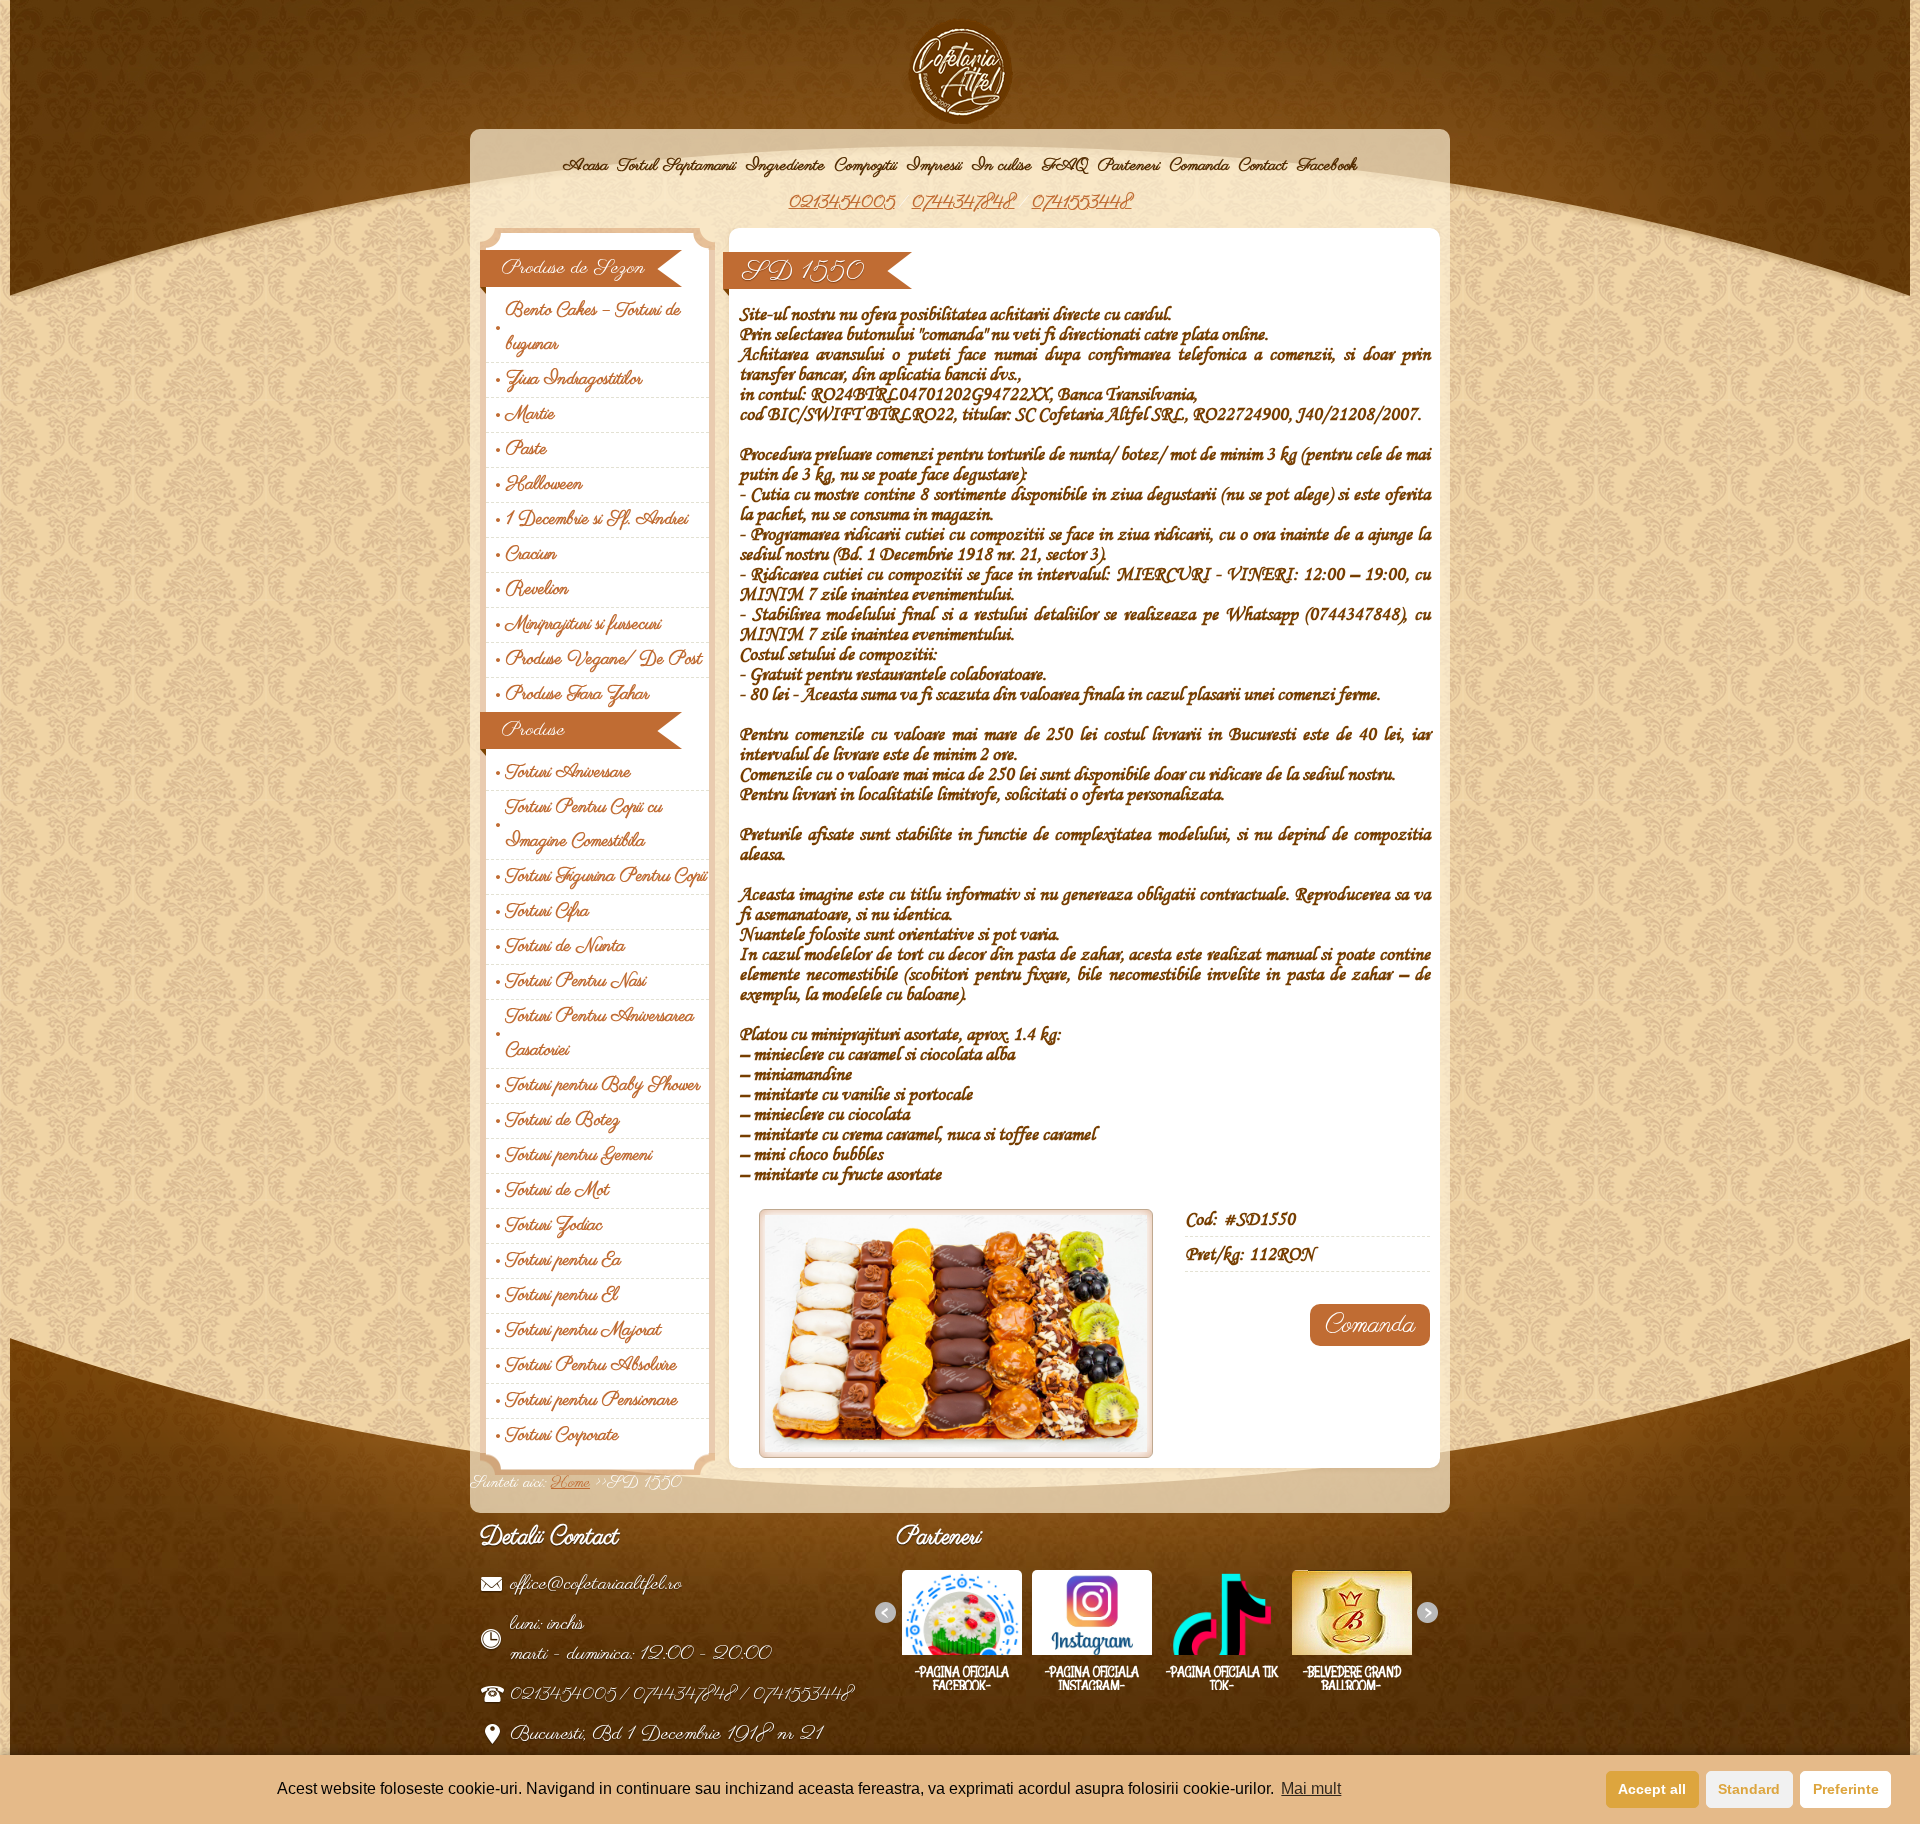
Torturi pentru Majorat (583, 1331)
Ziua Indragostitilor (574, 380)
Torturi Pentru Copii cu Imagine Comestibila (584, 825)
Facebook (1327, 166)
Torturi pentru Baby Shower (603, 1086)
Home (570, 1483)
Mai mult (1311, 1788)
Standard (1749, 1789)
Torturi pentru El (562, 1296)
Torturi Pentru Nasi (576, 982)
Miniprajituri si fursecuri (583, 625)
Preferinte (1846, 1789)
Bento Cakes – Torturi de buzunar (593, 328)
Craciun (531, 555)
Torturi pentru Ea (563, 1261)
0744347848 (963, 203)
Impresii (934, 166)
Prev (891, 1618)
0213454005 (842, 203)
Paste (526, 450)
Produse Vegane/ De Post (604, 660)
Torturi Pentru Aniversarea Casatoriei (600, 1034)
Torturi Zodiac (554, 1226)
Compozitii (866, 166)
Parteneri (1129, 166)
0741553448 (1082, 203)
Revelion (537, 590)
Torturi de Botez (563, 1121)
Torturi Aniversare (568, 773)
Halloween (544, 485)
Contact (1263, 166)
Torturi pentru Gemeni (579, 1156)
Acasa (585, 166)
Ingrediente (785, 166)
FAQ (1065, 166)
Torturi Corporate (562, 1436)
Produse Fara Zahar (577, 695)
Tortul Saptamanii (677, 166)
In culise (1002, 166)
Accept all (1652, 1789)
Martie (530, 415)
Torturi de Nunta (565, 947)
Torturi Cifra (547, 912)
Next (1433, 1618)
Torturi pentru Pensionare (592, 1401)
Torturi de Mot (557, 1191)
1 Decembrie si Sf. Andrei (597, 520)
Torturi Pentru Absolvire (591, 1366)
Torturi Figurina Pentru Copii (606, 877)
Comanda (1199, 166)
